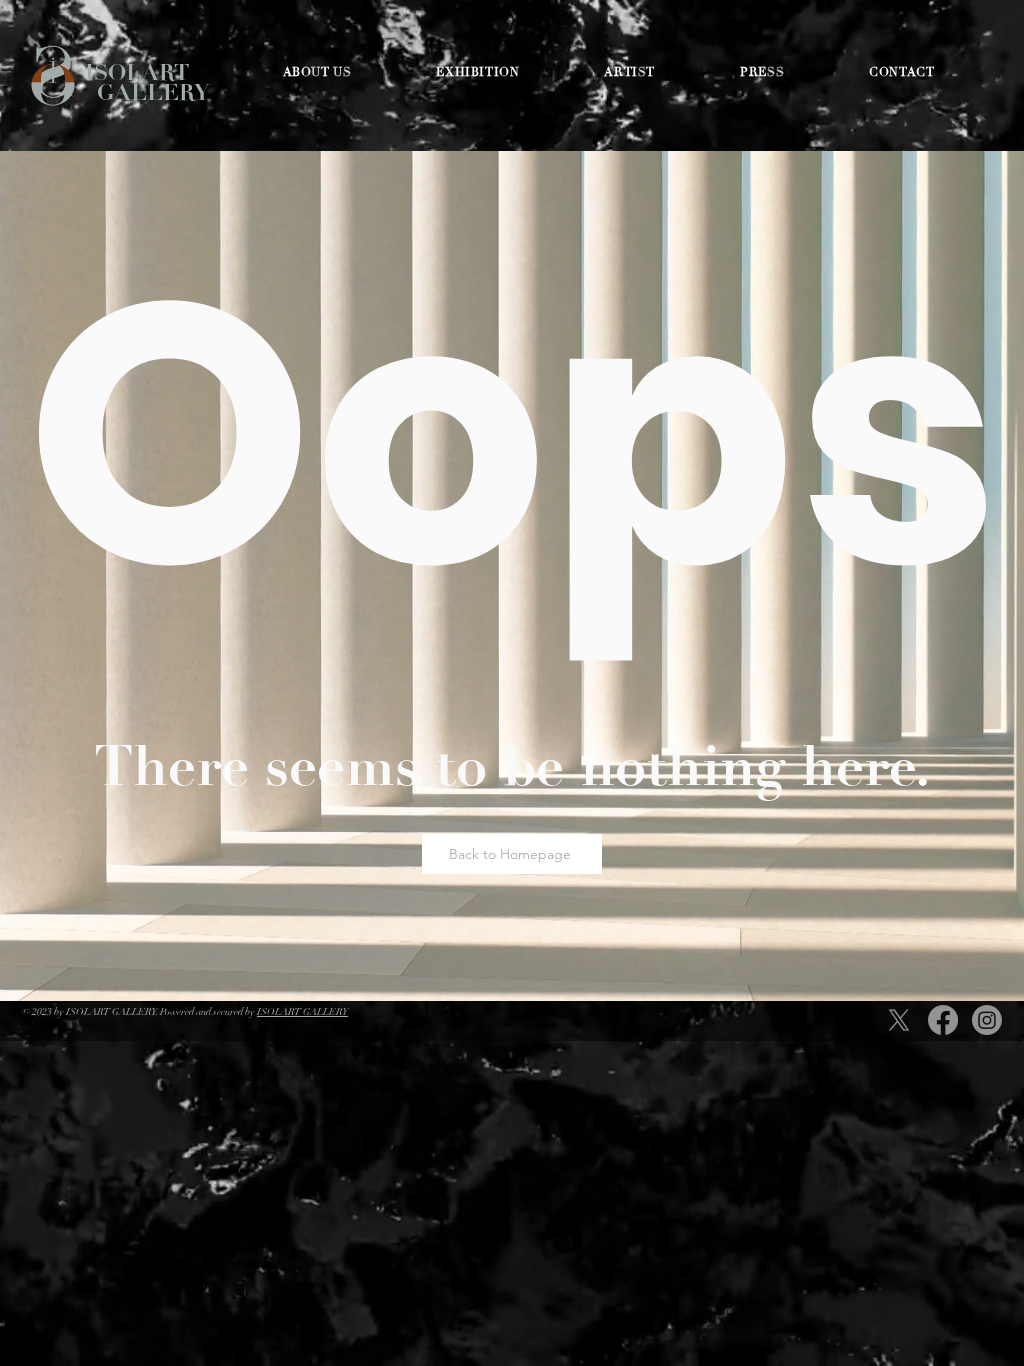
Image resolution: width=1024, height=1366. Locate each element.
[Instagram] (987, 1020)
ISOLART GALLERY (147, 82)
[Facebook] (943, 1020)
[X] (899, 1020)
